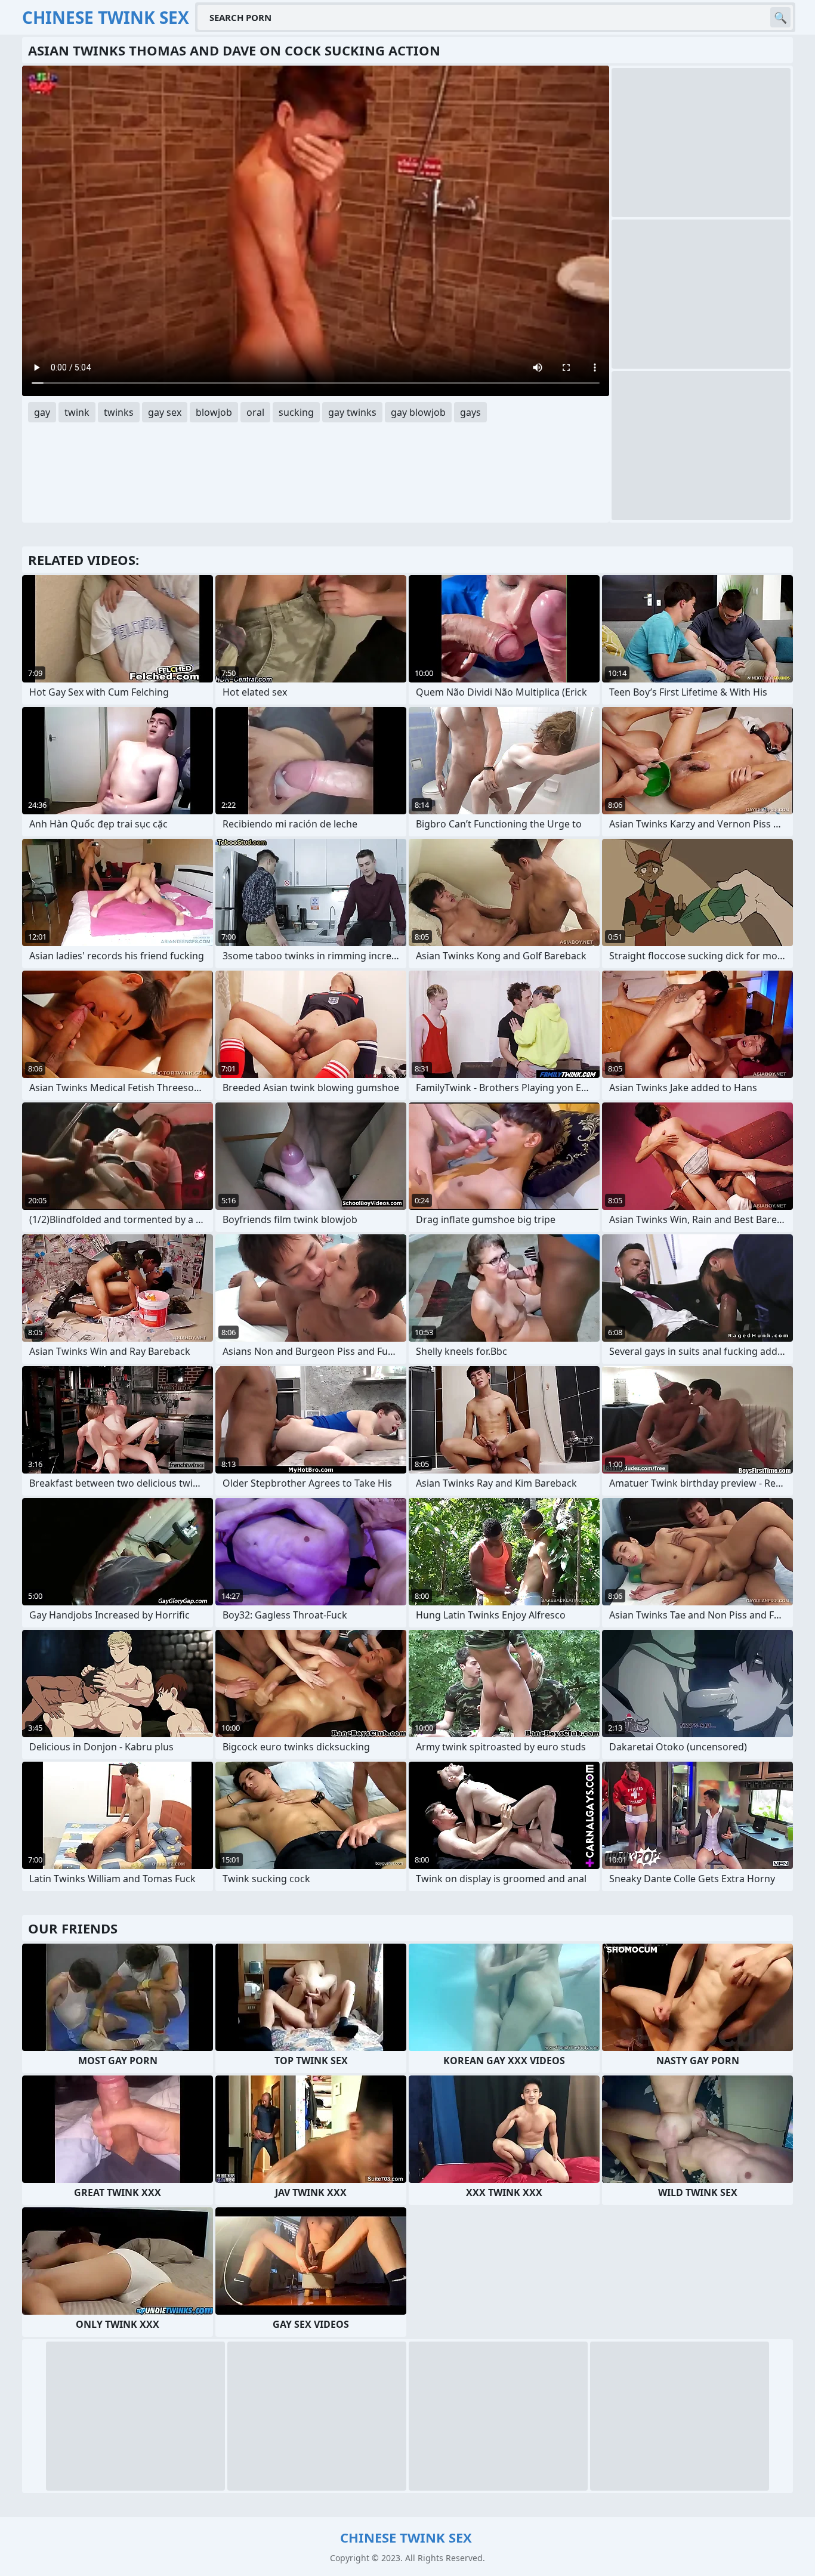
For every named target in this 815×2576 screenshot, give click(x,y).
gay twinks (352, 412)
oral (255, 412)
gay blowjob (418, 412)
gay (42, 412)
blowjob (214, 412)
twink (77, 412)
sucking (296, 412)
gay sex (165, 412)
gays (470, 412)
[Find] (780, 17)
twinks (119, 412)
